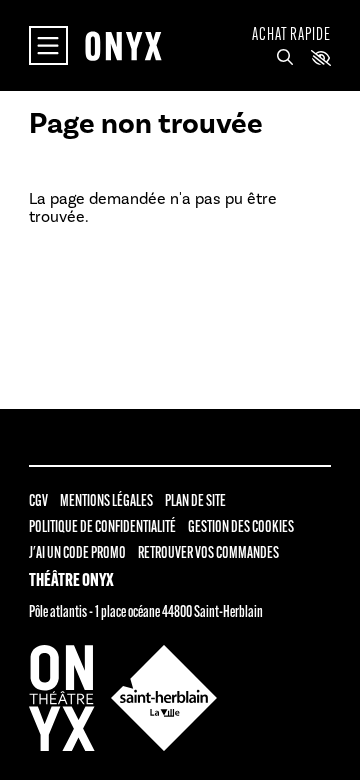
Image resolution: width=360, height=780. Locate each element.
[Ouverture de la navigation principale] (48, 45)
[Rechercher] (285, 58)
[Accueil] (123, 46)
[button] (321, 58)
